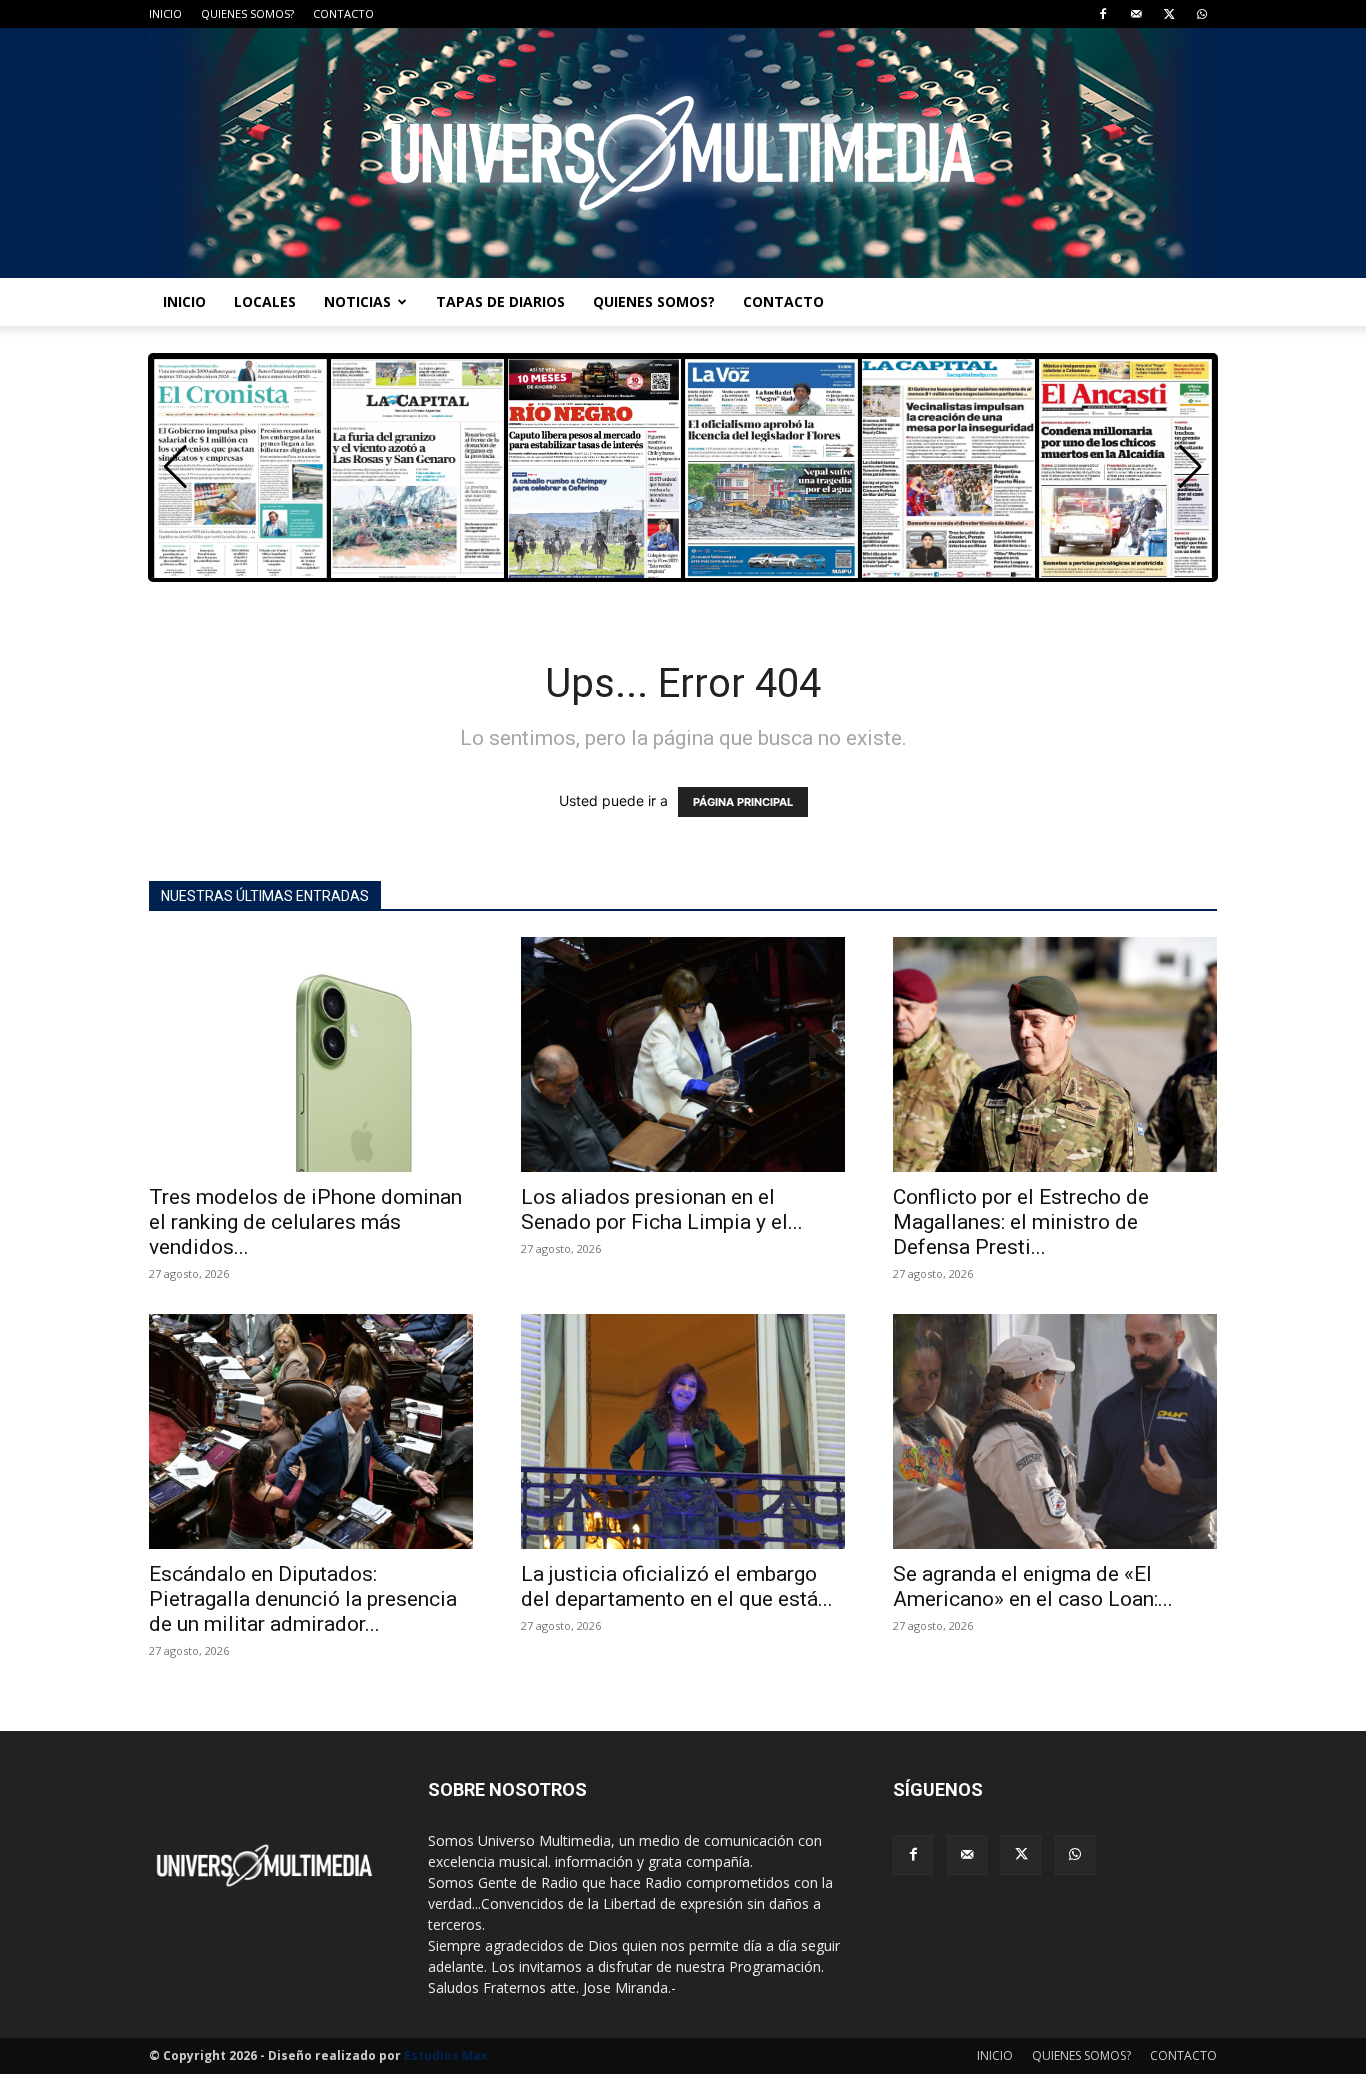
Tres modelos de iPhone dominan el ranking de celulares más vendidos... (305, 1222)
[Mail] (1136, 14)
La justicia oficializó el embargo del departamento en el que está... (677, 1586)
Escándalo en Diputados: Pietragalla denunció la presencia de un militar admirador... (303, 1599)
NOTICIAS (357, 301)
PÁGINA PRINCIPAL (743, 802)
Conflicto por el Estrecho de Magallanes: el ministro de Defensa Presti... (1021, 1222)
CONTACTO (343, 13)
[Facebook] (1103, 14)
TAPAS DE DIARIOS (500, 301)
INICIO (165, 13)
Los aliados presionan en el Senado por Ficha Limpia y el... (662, 1209)
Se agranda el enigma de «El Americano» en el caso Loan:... (1033, 1586)
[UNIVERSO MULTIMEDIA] (683, 153)
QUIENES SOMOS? (247, 13)
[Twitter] (1169, 14)
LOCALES (265, 301)
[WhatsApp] (1202, 14)
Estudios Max (446, 2055)
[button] (1190, 467)
